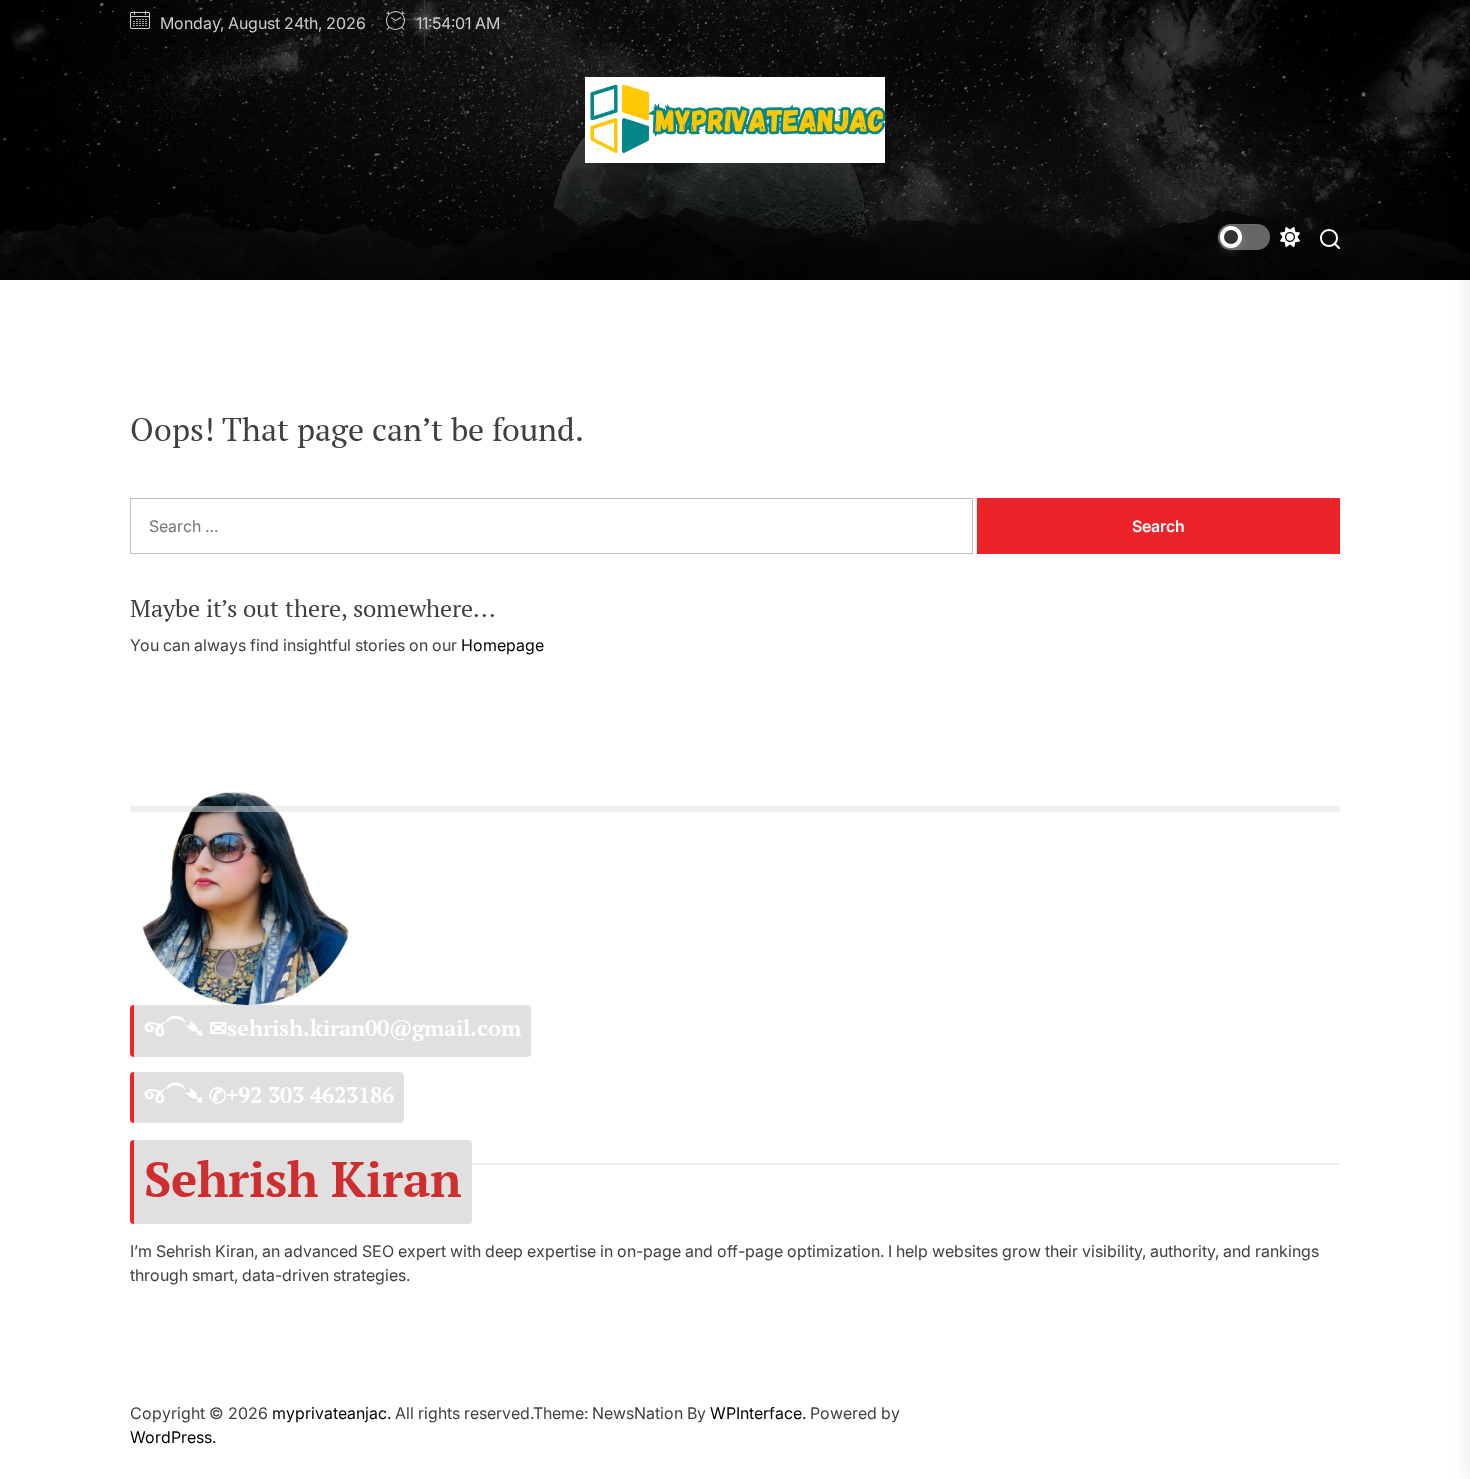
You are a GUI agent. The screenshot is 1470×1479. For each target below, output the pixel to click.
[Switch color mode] (1259, 237)
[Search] (1330, 237)
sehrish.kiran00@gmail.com (374, 1028)
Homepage (502, 645)
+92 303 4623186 (310, 1095)
